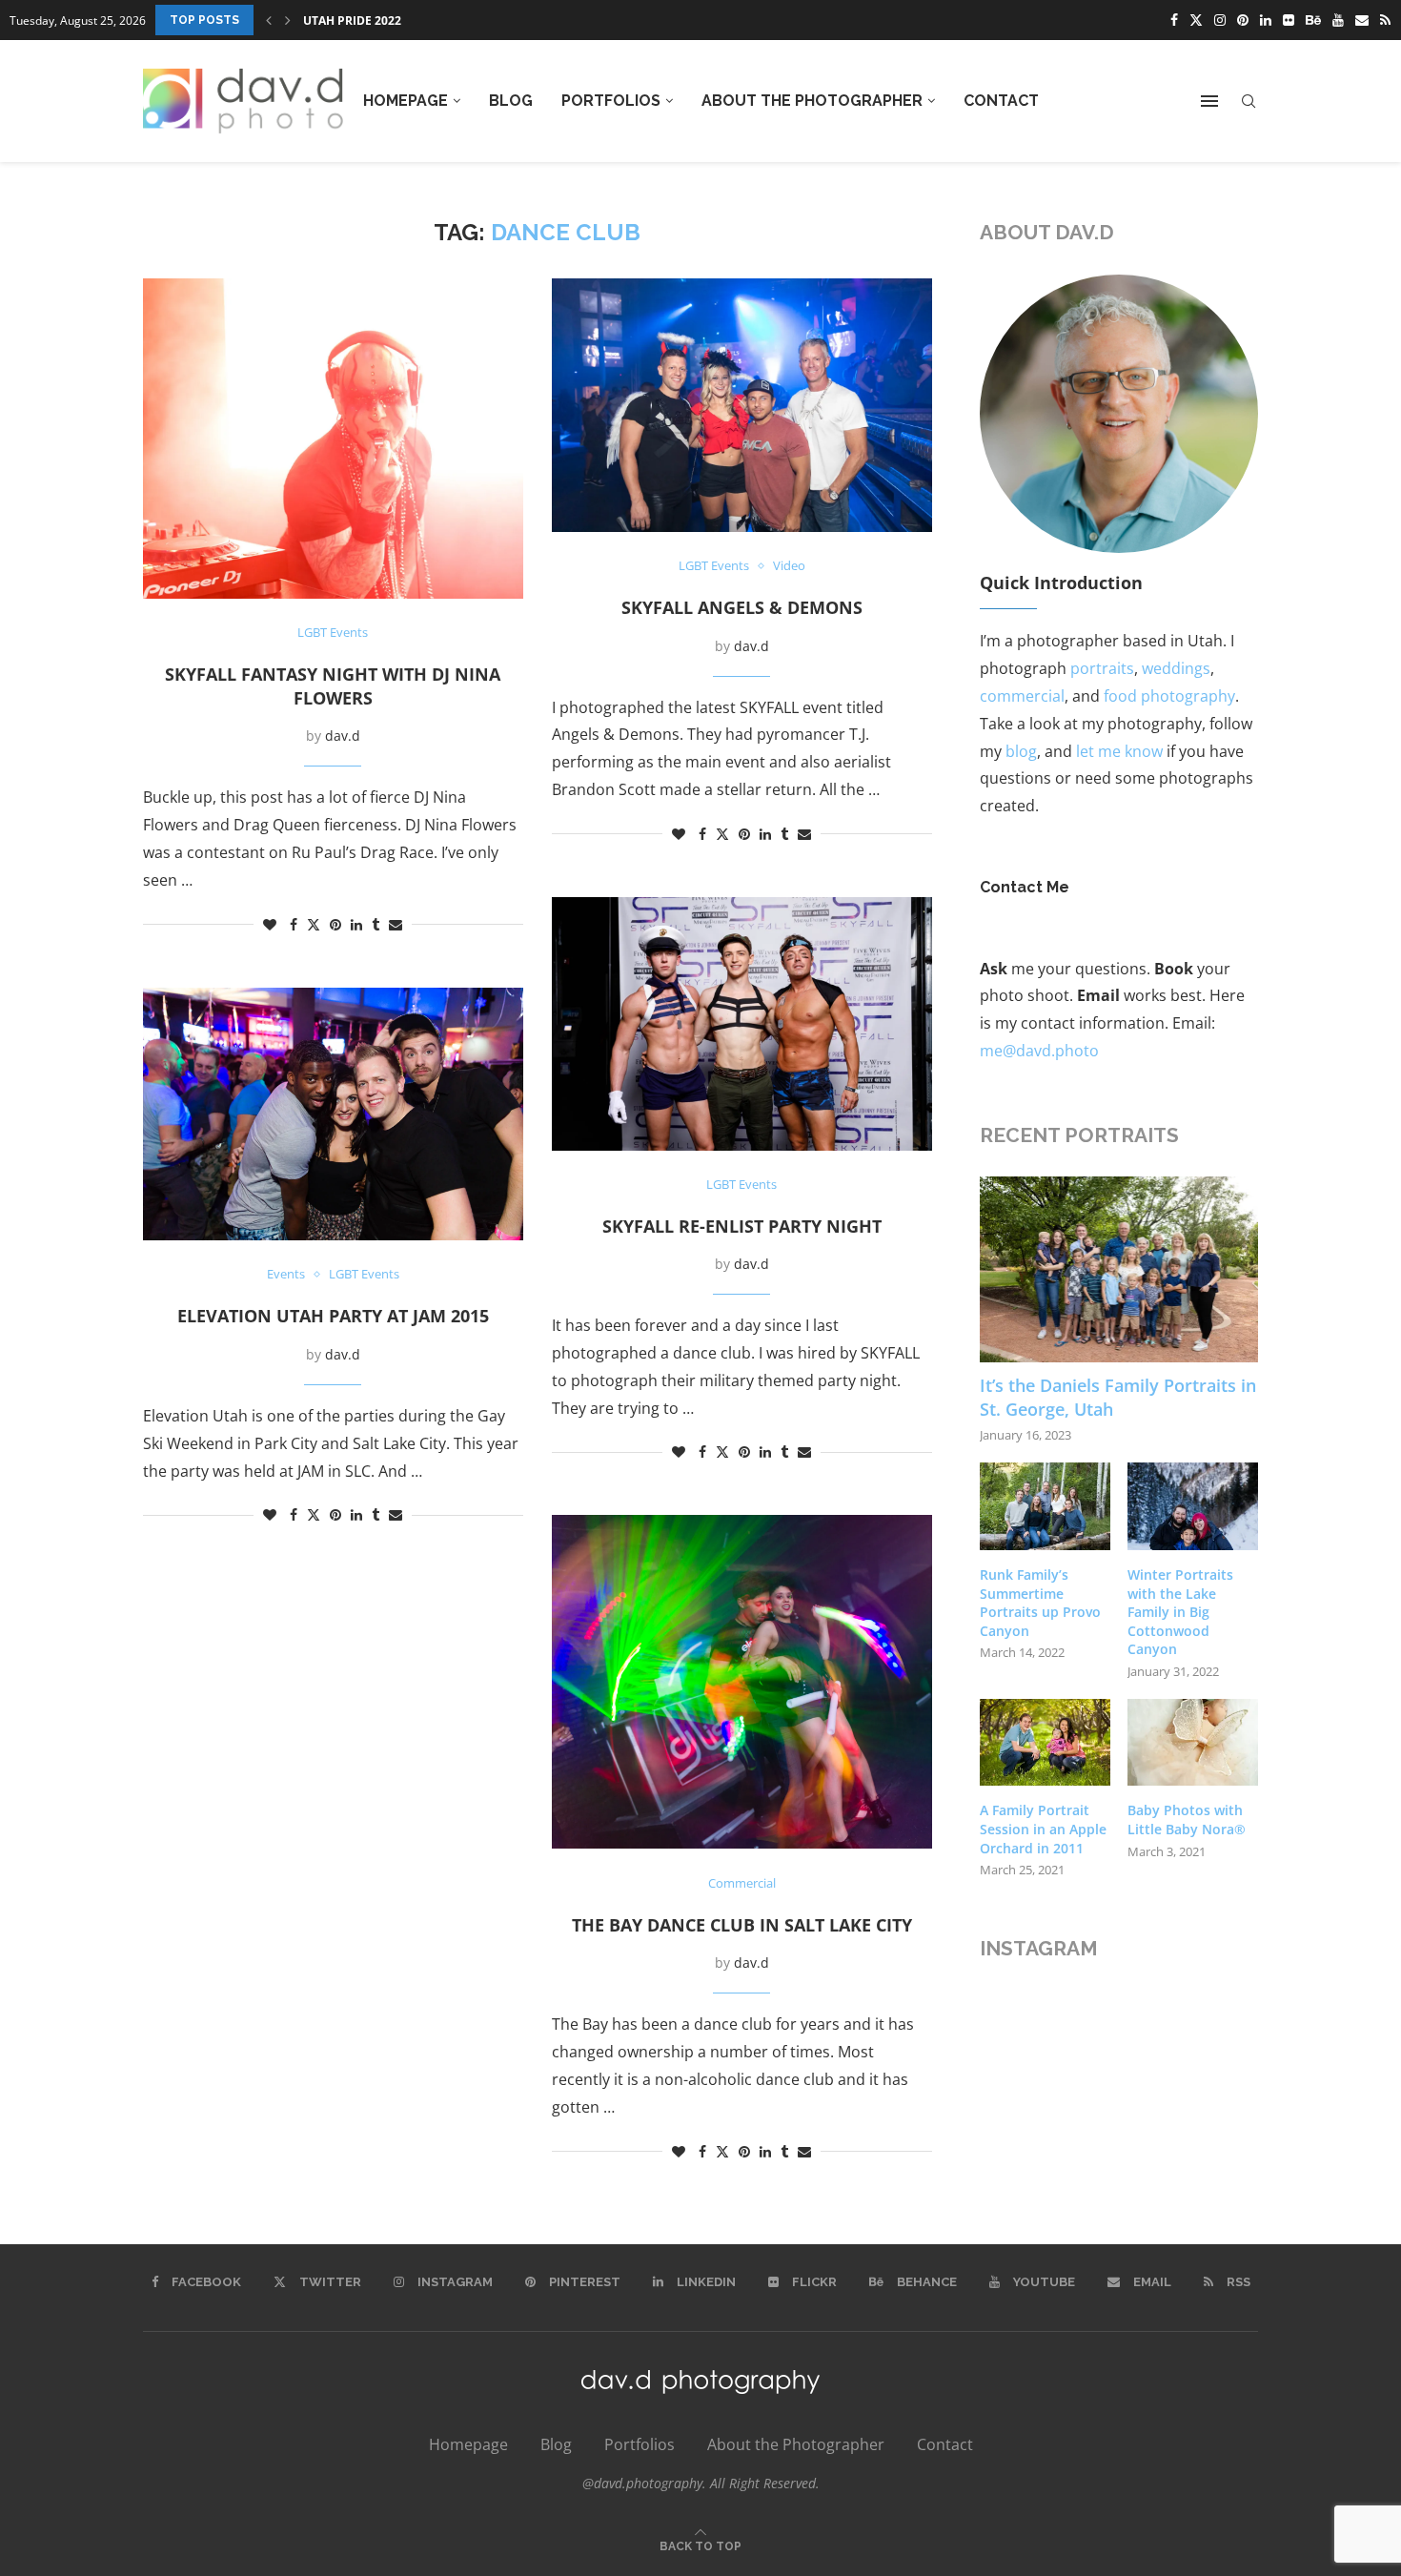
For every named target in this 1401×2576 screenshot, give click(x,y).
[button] (269, 20)
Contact (1001, 101)
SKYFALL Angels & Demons (742, 607)
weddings (1176, 668)
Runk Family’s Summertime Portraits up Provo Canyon (1040, 1603)
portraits (1102, 668)
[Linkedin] (1266, 20)
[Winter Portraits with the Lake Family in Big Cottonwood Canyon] (1193, 1506)
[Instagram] (1220, 20)
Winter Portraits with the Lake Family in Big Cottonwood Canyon (1180, 1612)
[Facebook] (1174, 20)
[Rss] (1385, 20)
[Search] (1249, 102)
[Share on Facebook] (294, 924)
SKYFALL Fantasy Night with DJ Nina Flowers (333, 686)
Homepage (406, 101)
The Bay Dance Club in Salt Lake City (742, 1925)
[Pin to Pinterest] (335, 924)
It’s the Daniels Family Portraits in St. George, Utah (1118, 1397)
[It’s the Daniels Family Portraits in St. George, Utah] (1119, 1269)
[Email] (1362, 20)
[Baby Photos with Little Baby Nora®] (1193, 1743)
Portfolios (611, 101)
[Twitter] (1196, 20)
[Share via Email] (396, 924)
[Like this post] (270, 924)
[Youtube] (1338, 20)
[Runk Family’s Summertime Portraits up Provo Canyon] (1045, 1506)
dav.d (343, 736)
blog (1021, 751)
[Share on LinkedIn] (356, 924)
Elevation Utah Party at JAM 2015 (333, 1316)
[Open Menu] (1209, 101)
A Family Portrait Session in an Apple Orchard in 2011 (1043, 1829)
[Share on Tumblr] (376, 924)
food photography (1169, 696)
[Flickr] (1289, 20)
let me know (1119, 751)
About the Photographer (812, 101)
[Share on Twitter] (314, 924)
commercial (1022, 696)
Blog (511, 101)
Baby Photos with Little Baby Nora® (1187, 1820)
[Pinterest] (1243, 20)
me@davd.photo (1039, 1051)
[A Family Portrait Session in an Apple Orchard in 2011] (1045, 1743)
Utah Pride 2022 (352, 20)
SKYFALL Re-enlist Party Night (742, 1226)
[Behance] (1313, 20)
